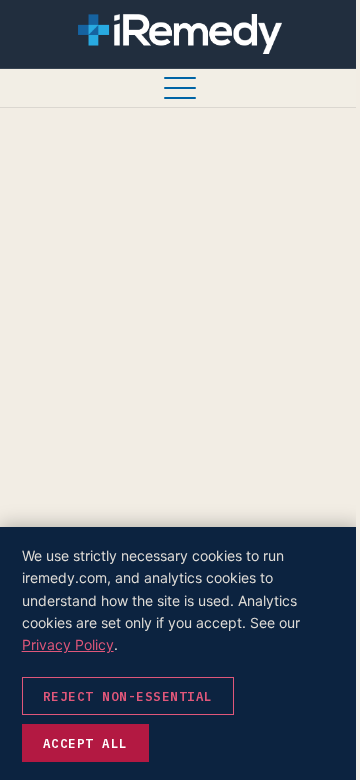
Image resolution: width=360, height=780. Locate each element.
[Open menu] (180, 88)
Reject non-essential (128, 696)
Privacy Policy (68, 644)
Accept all (85, 743)
